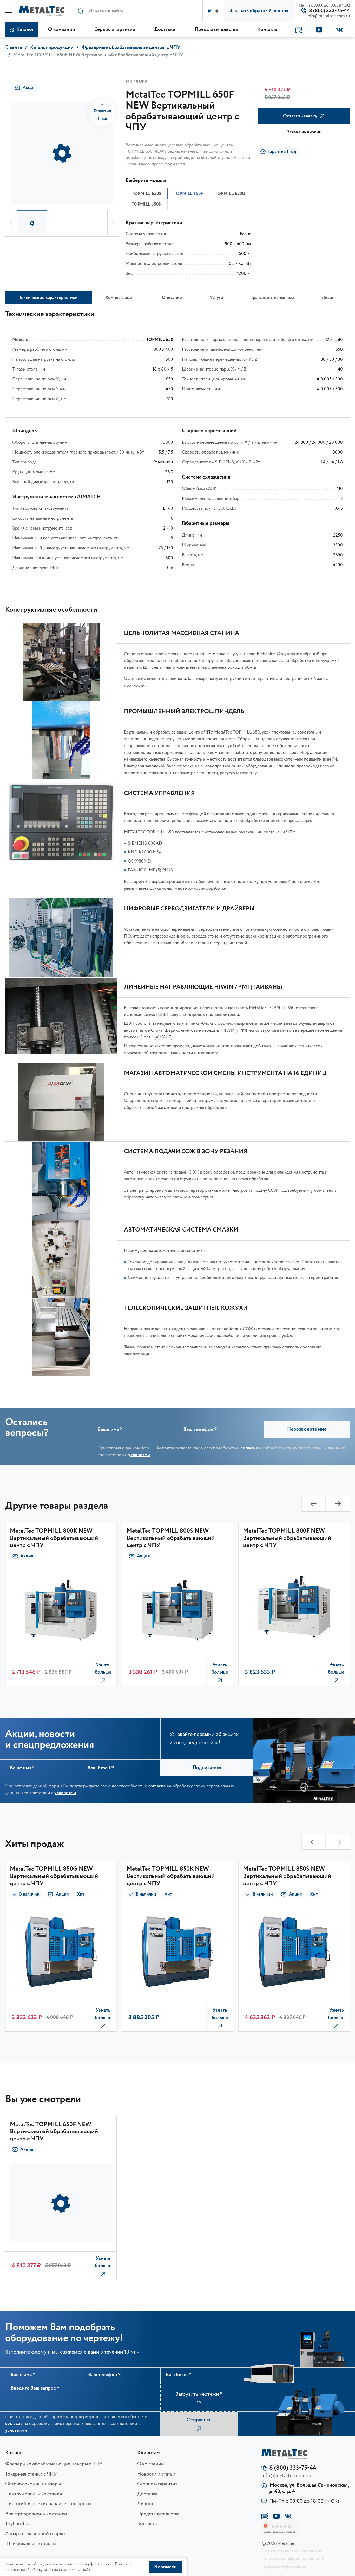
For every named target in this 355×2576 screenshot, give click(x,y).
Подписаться (207, 1768)
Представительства (158, 2514)
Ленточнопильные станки (34, 2494)
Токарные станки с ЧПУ (31, 2474)
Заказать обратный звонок (259, 11)
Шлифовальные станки (31, 2544)
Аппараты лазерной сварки (35, 2534)
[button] (11, 223)
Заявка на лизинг (304, 132)
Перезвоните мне (307, 1429)
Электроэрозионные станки (36, 2514)
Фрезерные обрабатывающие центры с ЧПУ (54, 2464)
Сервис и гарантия (157, 2484)
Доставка (147, 2494)
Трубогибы (17, 2524)
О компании (151, 2464)
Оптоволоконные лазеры (33, 2484)
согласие (249, 1448)
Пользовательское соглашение (292, 2551)
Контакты (147, 2524)
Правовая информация (284, 2566)
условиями (139, 1455)
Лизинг (145, 2504)
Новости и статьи (156, 2474)
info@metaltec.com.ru (328, 16)
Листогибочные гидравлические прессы (49, 2504)
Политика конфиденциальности (293, 2559)
